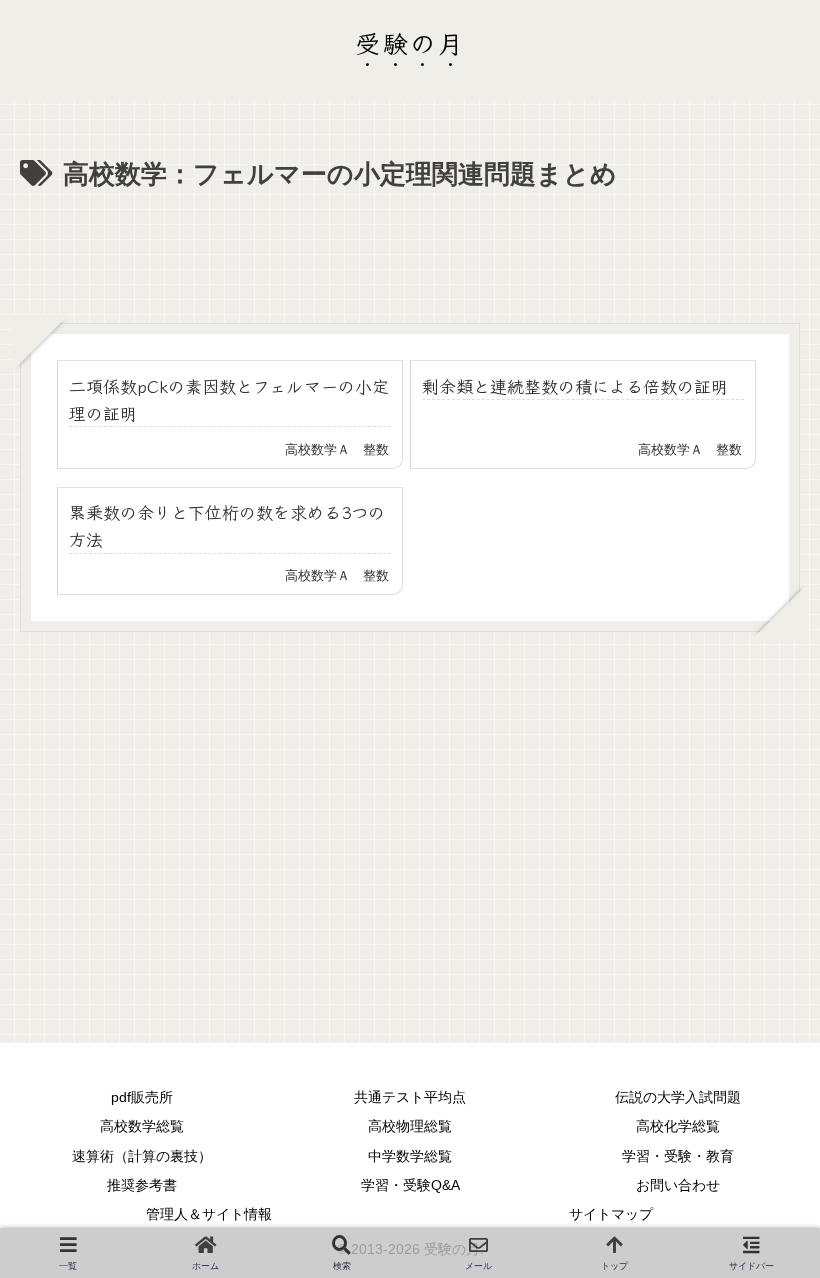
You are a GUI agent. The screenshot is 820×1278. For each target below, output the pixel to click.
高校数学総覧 (142, 1126)
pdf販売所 (142, 1097)
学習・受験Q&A (410, 1185)
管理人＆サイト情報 (209, 1214)
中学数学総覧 (410, 1156)
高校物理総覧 (410, 1126)
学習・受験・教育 (678, 1156)
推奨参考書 (142, 1185)
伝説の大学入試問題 (678, 1097)
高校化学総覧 (678, 1126)
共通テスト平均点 (410, 1097)
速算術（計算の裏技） (142, 1156)
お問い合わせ (678, 1185)
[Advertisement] (410, 253)
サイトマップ (611, 1214)
